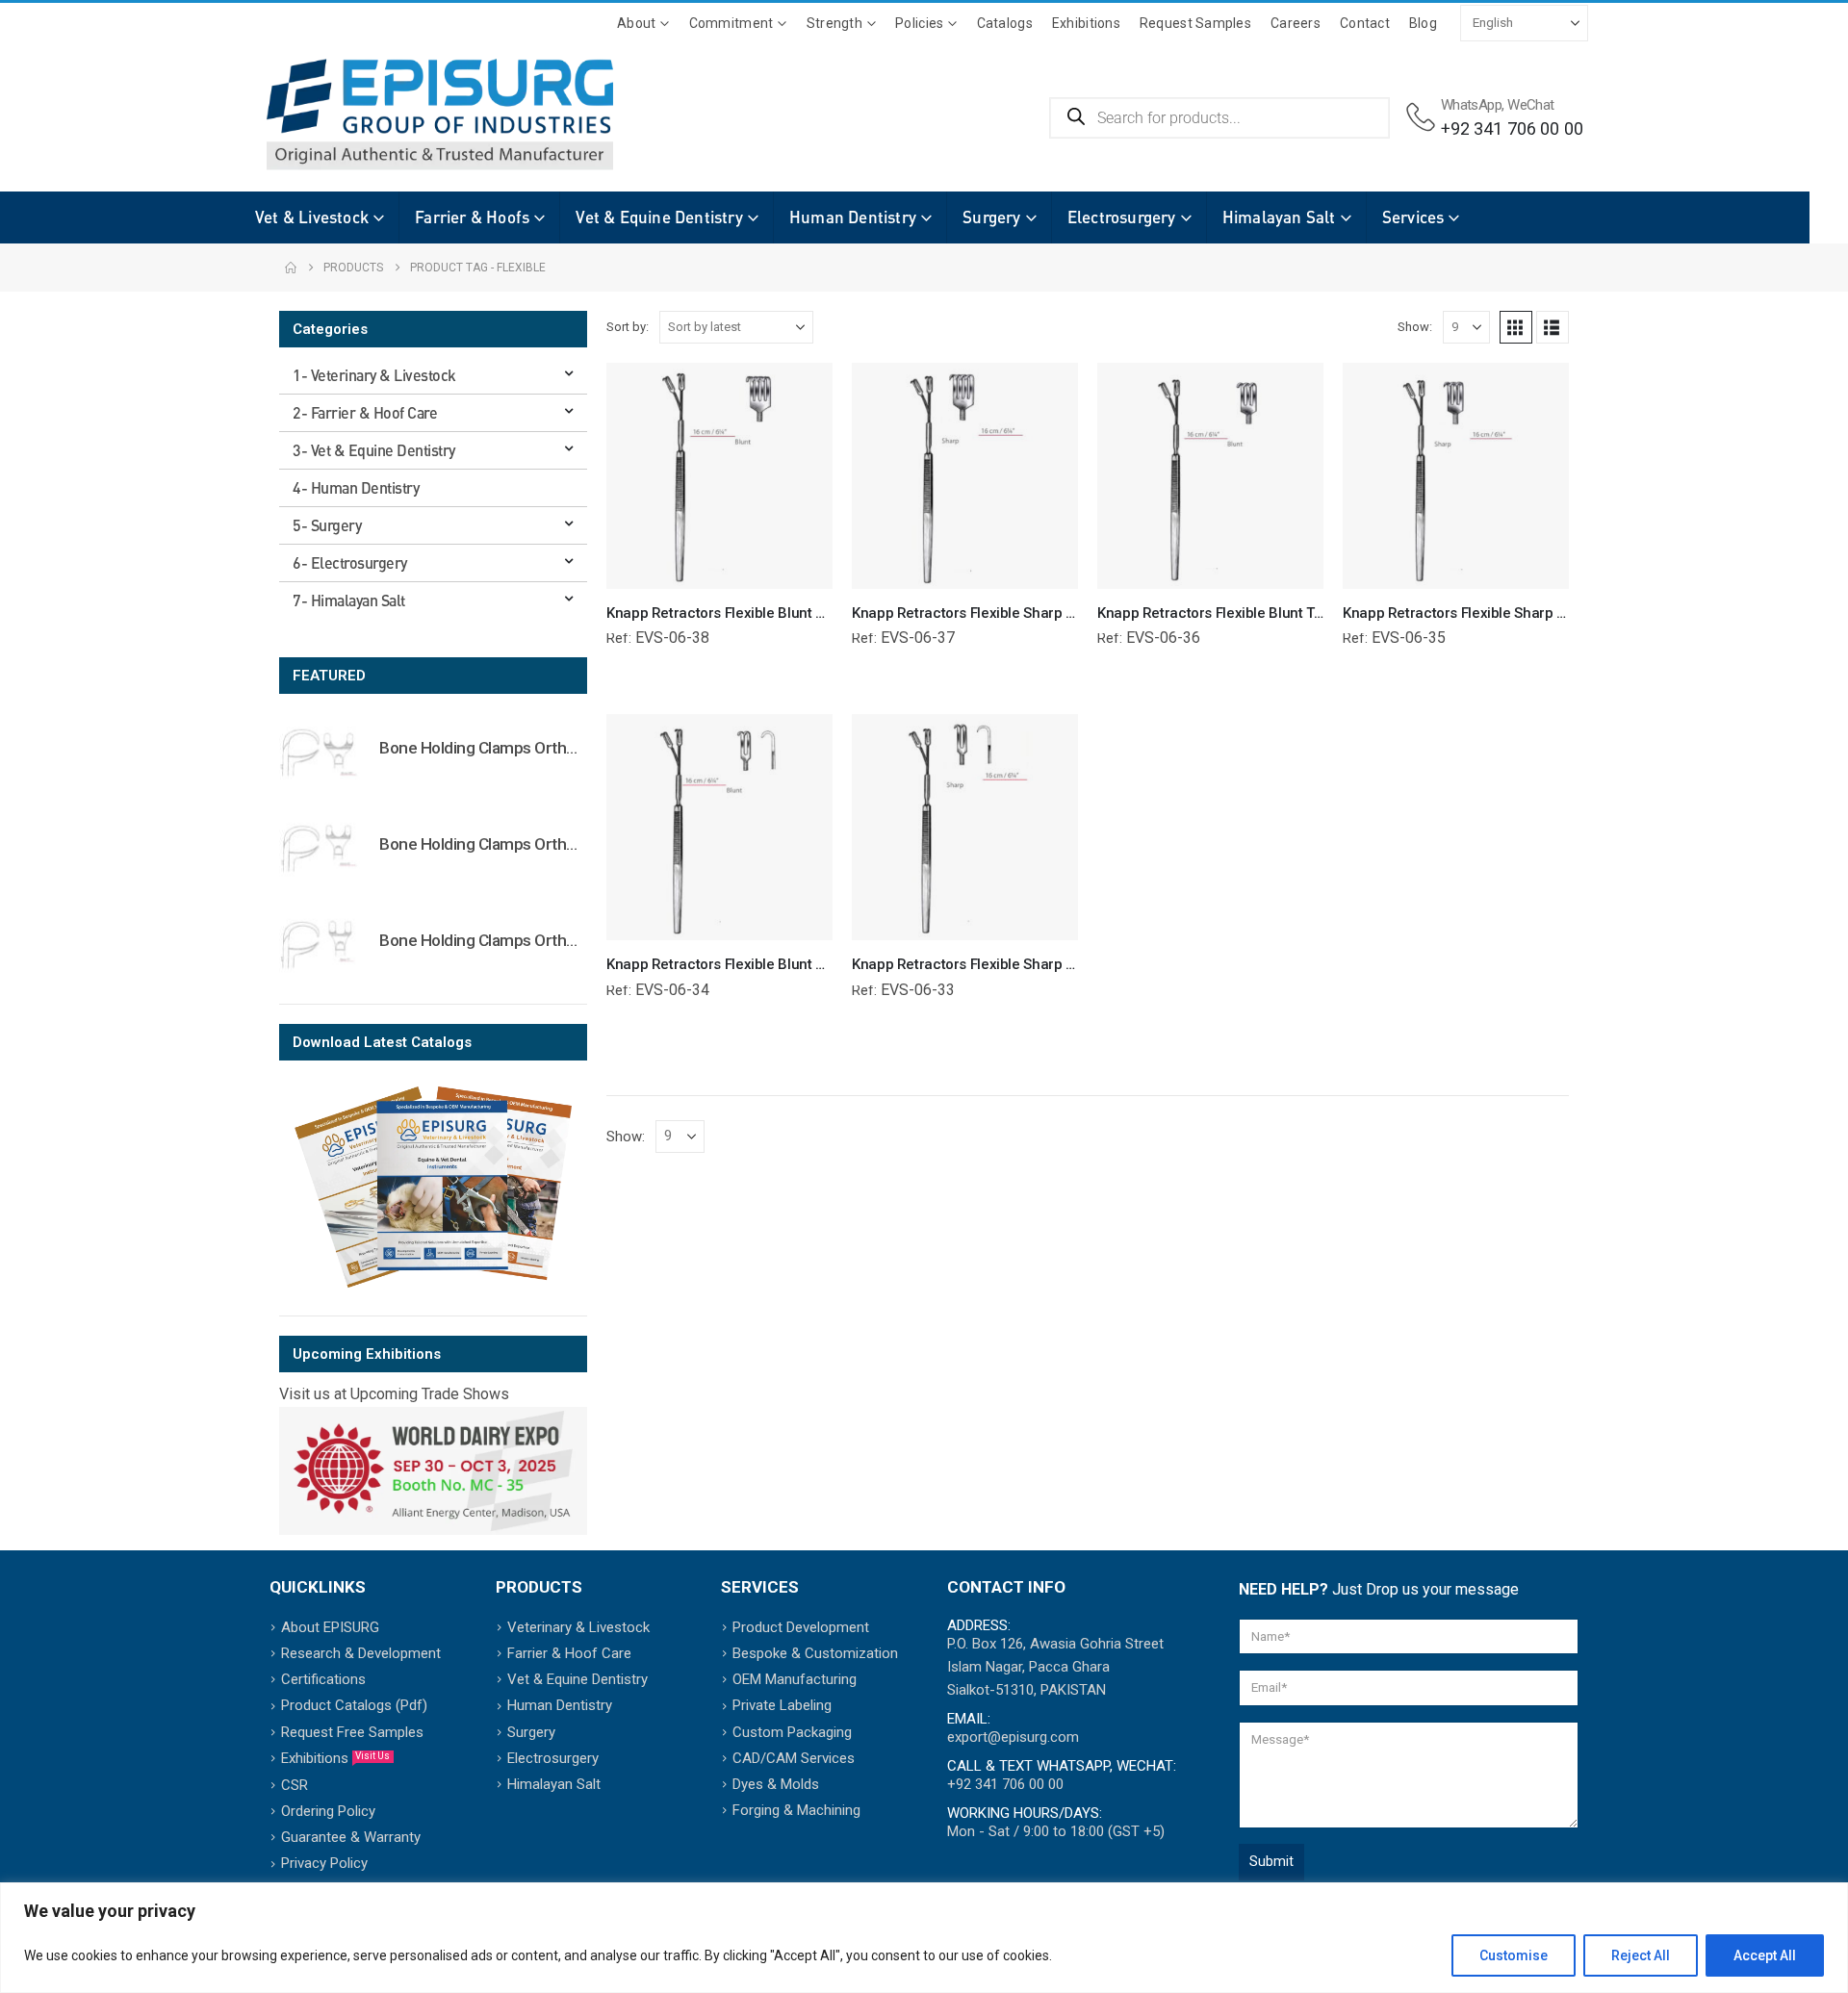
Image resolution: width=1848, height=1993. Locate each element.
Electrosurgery (1122, 217)
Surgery (991, 217)
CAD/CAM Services (794, 1758)
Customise (1514, 1955)
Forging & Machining (796, 1810)
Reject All (1641, 1955)
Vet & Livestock (312, 217)
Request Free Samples (352, 1732)
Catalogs (1005, 23)
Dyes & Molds (776, 1784)
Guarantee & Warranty (351, 1837)
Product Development (801, 1627)
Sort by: (628, 327)
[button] (1516, 327)
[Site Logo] (411, 115)
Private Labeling (782, 1705)
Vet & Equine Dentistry (659, 217)
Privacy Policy (324, 1863)
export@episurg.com (1013, 1737)
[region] (924, 1938)
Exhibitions (1086, 23)
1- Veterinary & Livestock (374, 375)
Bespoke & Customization (815, 1653)
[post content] (719, 476)
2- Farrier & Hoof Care (365, 412)
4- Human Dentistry (356, 487)
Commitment (731, 23)
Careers (1296, 23)
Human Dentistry (853, 217)
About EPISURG (330, 1627)
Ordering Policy (328, 1811)
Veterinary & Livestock (578, 1627)
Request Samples (1195, 23)
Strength (834, 23)
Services (1413, 217)
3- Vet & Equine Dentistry (374, 450)
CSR (295, 1785)
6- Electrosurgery (350, 562)
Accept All (1765, 1955)
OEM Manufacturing (795, 1679)
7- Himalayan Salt (349, 600)
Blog (1423, 23)
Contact (1365, 23)
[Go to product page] (320, 752)
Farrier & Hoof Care (569, 1653)
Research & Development (361, 1653)
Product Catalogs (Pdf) (354, 1705)
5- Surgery (327, 525)
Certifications (323, 1679)
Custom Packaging (792, 1732)
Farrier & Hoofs (472, 217)
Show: (1415, 327)
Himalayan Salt (1279, 217)
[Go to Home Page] (291, 268)
